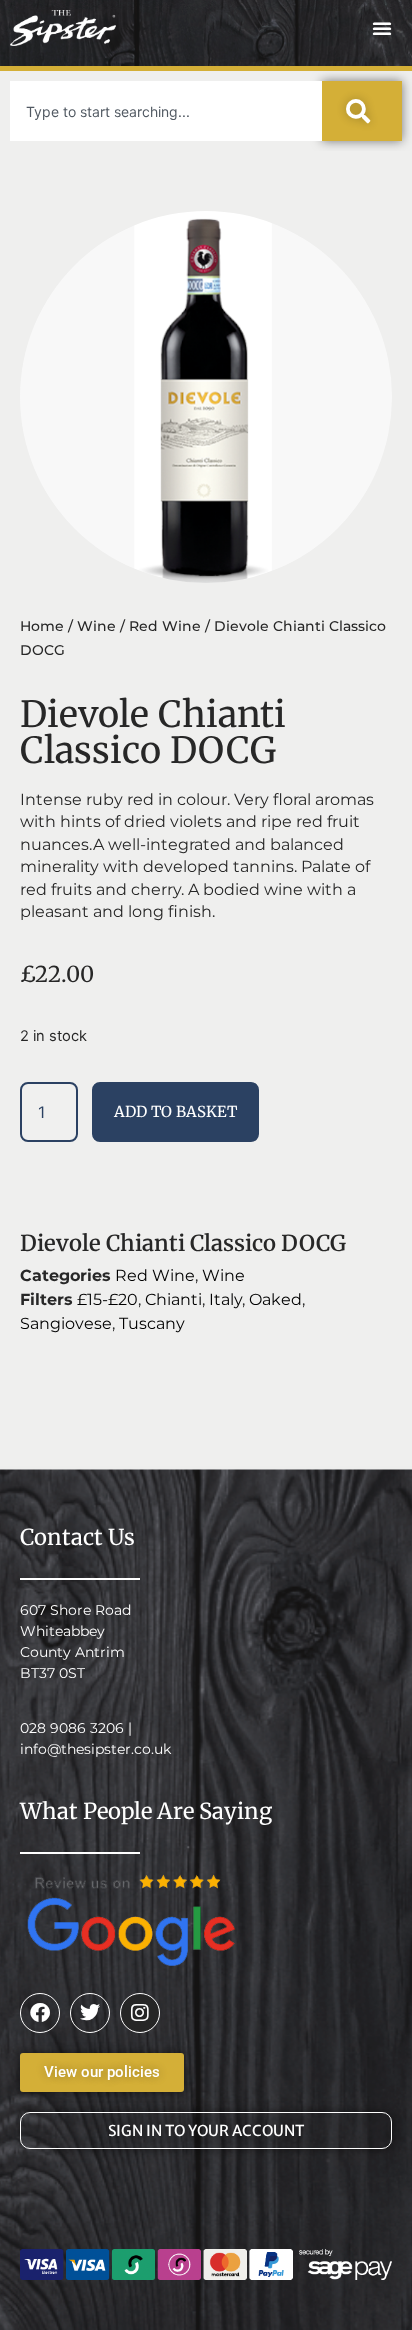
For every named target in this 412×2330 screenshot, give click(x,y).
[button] (382, 28)
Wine (96, 626)
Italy (225, 1299)
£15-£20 (107, 1299)
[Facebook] (40, 2013)
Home (42, 626)
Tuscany (152, 1323)
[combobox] (166, 111)
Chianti (173, 1299)
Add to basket (175, 1111)
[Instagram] (140, 2013)
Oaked (275, 1299)
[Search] (362, 111)
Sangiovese (66, 1323)
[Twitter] (90, 2013)
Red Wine (165, 626)
